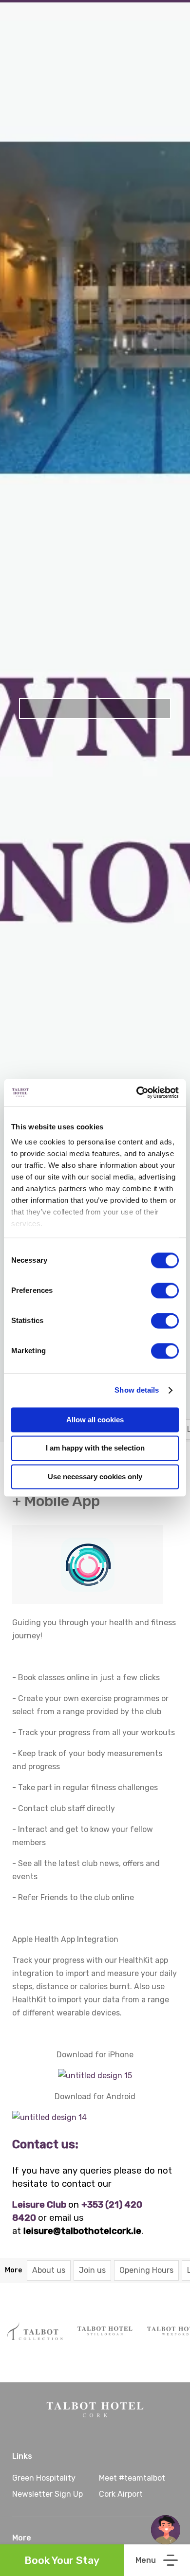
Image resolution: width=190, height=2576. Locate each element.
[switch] (165, 1290)
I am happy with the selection (95, 1448)
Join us (92, 2270)
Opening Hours (146, 2270)
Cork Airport (121, 2494)
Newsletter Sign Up (47, 2494)
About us (49, 2270)
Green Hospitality (44, 2478)
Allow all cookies (95, 1420)
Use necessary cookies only (95, 1477)
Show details (137, 1390)
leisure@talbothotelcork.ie (82, 2231)
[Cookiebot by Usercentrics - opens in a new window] (137, 1092)
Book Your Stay (62, 2560)
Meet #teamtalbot (132, 2478)
